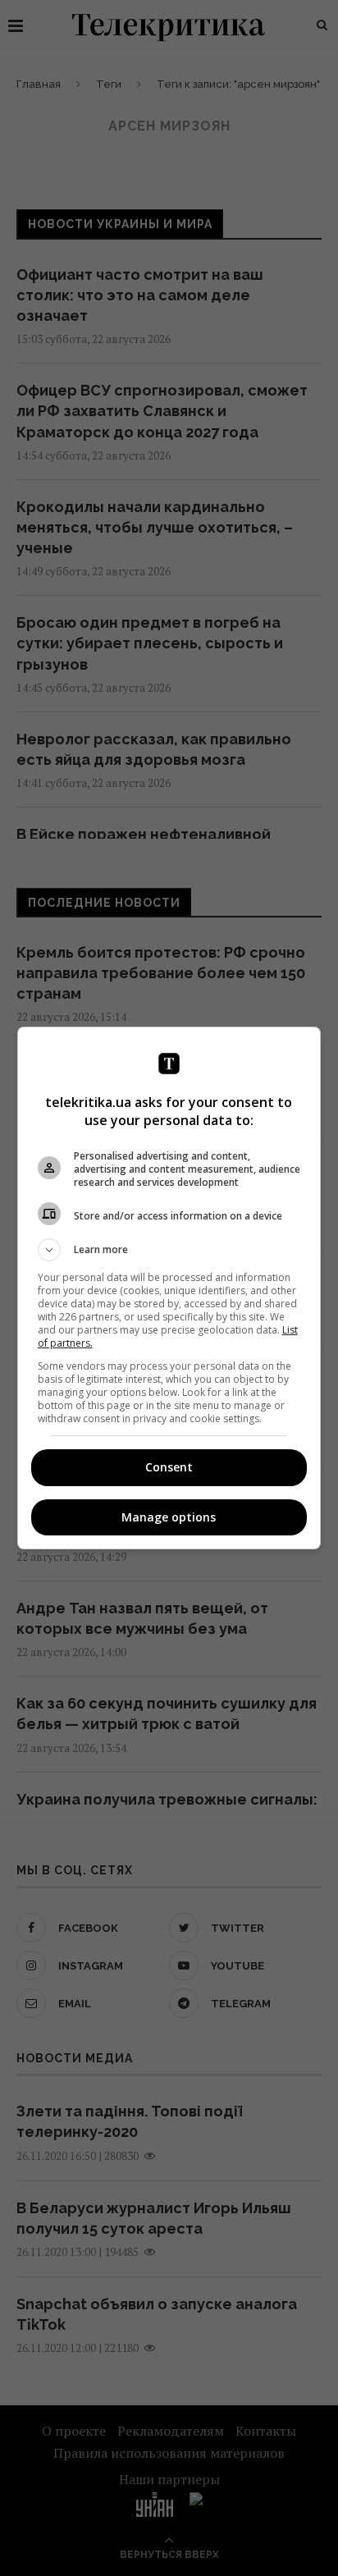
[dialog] (169, 1288)
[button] (169, 1250)
